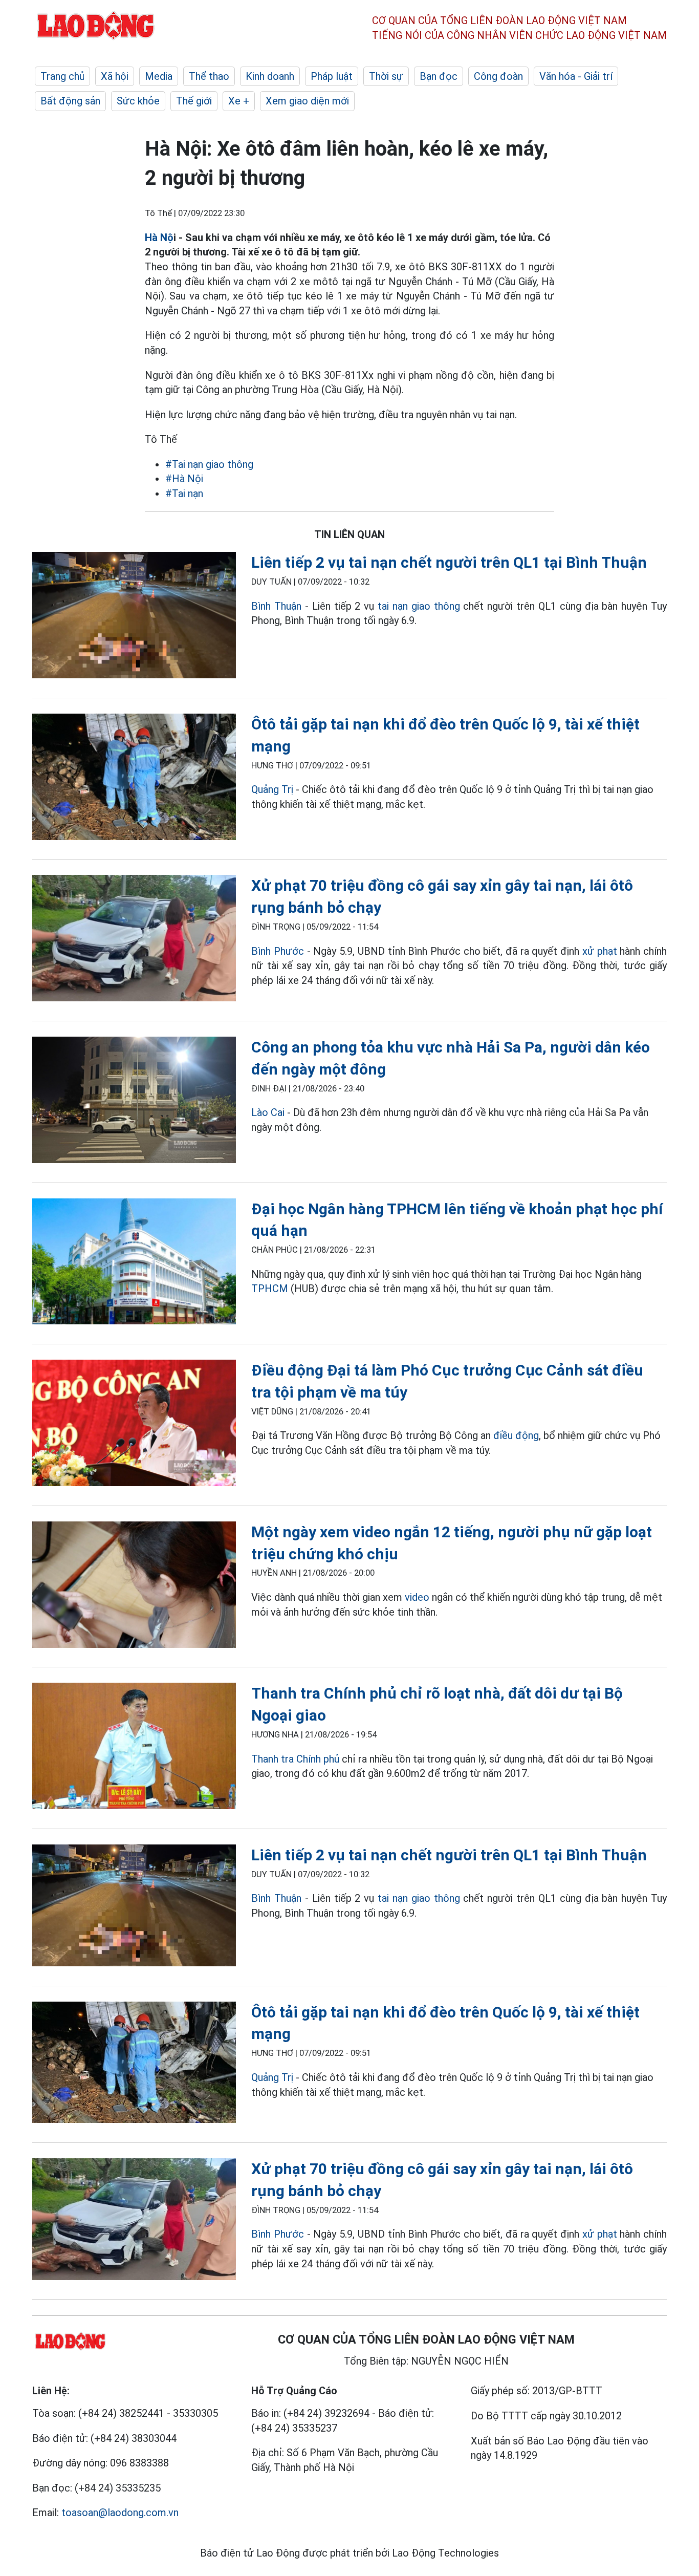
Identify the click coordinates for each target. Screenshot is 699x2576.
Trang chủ (62, 76)
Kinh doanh (270, 76)
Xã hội (115, 76)
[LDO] (134, 617)
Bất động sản (70, 101)
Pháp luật (332, 76)
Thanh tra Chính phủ (295, 1759)
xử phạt (601, 951)
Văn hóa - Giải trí (576, 76)
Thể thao (209, 76)
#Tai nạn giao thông (209, 464)
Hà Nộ (159, 238)
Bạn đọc (439, 76)
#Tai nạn (184, 493)
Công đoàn (498, 76)
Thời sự (386, 76)
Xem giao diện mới (307, 101)
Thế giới (194, 101)
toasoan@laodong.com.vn (120, 2513)
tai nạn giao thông (419, 606)
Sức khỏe (138, 101)
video (417, 1597)
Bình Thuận (276, 606)
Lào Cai (268, 1112)
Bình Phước (279, 951)
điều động (516, 1435)
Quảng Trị (272, 789)
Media (159, 76)
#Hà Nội (184, 479)
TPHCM (270, 1289)
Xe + (239, 101)
